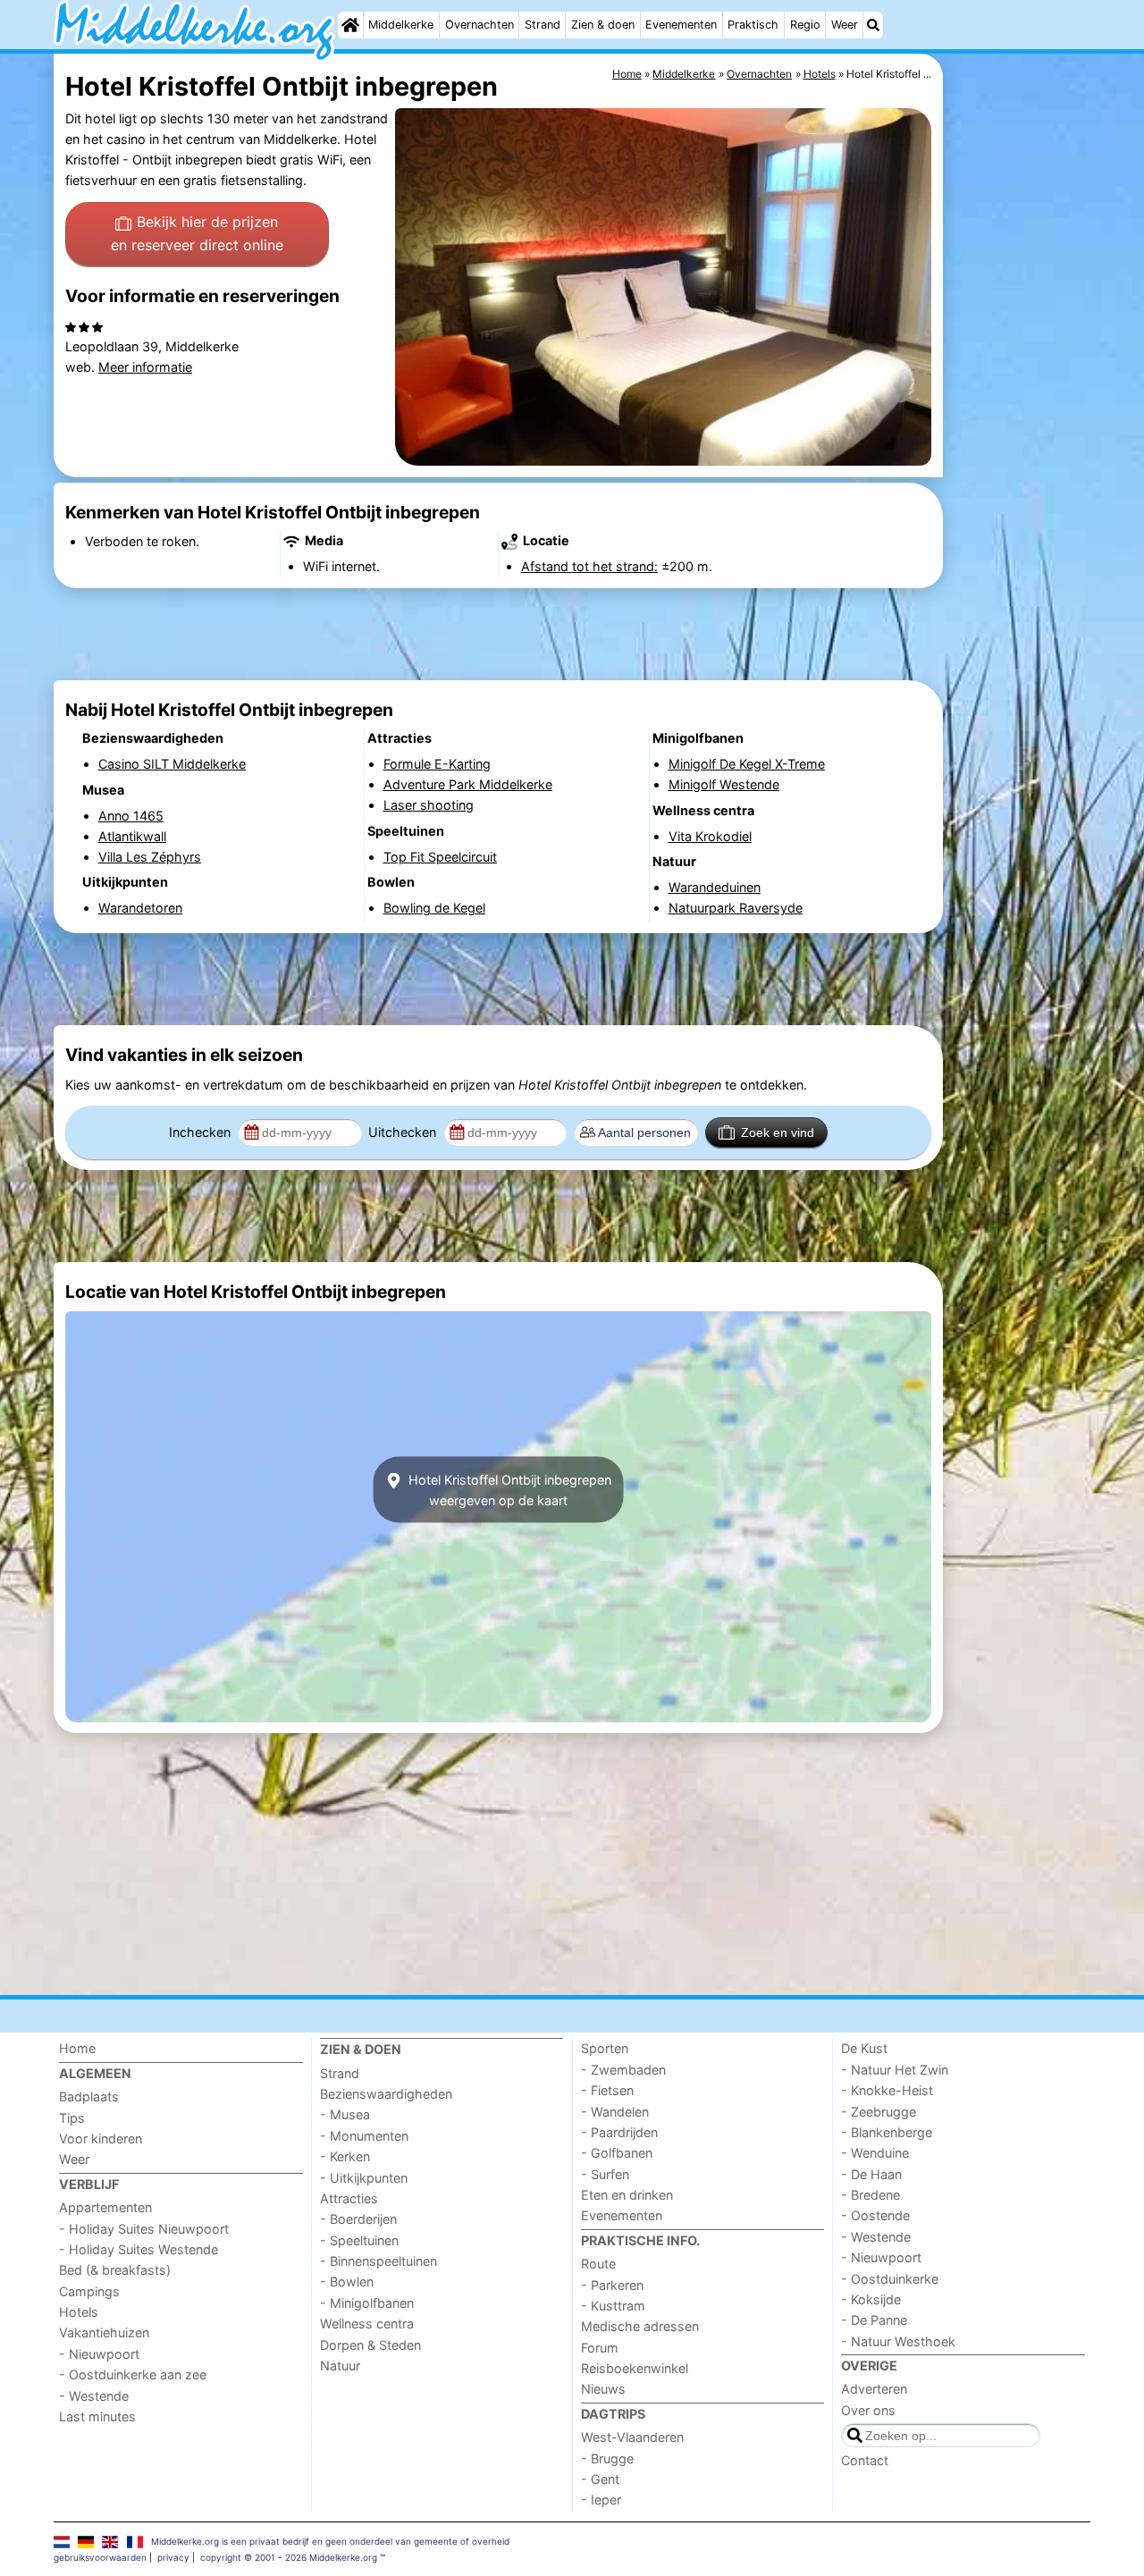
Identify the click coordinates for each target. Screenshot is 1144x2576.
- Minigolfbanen (367, 2303)
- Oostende (875, 2215)
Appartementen (105, 2207)
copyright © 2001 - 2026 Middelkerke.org (289, 2557)
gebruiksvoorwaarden (100, 2557)
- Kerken (345, 2156)
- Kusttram (613, 2306)
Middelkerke (401, 25)
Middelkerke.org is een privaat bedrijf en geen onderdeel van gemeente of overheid (330, 2541)
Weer (845, 25)
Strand (543, 25)
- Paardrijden (619, 2132)
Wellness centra (367, 2323)
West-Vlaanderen (632, 2437)
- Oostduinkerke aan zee (133, 2374)
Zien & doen (603, 25)
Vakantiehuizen (104, 2332)
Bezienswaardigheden (386, 2094)
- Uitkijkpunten (364, 2178)
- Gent (600, 2479)
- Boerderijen (358, 2219)
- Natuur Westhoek (898, 2341)
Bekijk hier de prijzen (197, 233)
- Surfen (605, 2174)
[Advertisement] (1019, 465)
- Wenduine (875, 2153)
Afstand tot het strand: (589, 566)
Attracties (349, 2198)
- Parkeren (612, 2285)
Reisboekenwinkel (635, 2368)
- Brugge (607, 2458)
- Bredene (871, 2195)
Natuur (340, 2366)
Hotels (79, 2312)
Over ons (868, 2410)
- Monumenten (364, 2136)
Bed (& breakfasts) (115, 2270)
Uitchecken (404, 1132)
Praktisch (753, 25)
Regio (805, 25)
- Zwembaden (623, 2070)
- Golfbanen (617, 2153)
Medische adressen (640, 2326)
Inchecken (202, 1132)
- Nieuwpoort (99, 2354)
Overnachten (479, 25)
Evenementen (681, 25)
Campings (89, 2291)
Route (598, 2264)
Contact (865, 2460)
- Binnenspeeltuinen (379, 2261)
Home (77, 2048)
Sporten (605, 2048)
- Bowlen (347, 2281)
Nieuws (603, 2389)
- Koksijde (871, 2299)
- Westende (94, 2396)
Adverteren (874, 2389)
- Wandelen (615, 2112)
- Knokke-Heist (887, 2090)
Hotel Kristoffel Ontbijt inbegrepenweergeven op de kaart (508, 1490)
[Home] (350, 25)
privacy (173, 2557)
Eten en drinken (627, 2195)
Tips (72, 2118)
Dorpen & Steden (370, 2345)
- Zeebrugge (879, 2112)
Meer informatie (145, 367)
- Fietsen (607, 2090)
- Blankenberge (887, 2132)
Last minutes (97, 2416)
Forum (600, 2348)
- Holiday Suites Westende (139, 2249)
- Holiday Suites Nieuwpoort (144, 2229)
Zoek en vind (778, 1132)
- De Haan (871, 2174)
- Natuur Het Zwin (895, 2070)
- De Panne (874, 2320)
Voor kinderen (101, 2138)
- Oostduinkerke (890, 2279)
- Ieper (601, 2500)
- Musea (345, 2114)
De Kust (864, 2048)
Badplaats (89, 2096)
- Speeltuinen (359, 2240)
